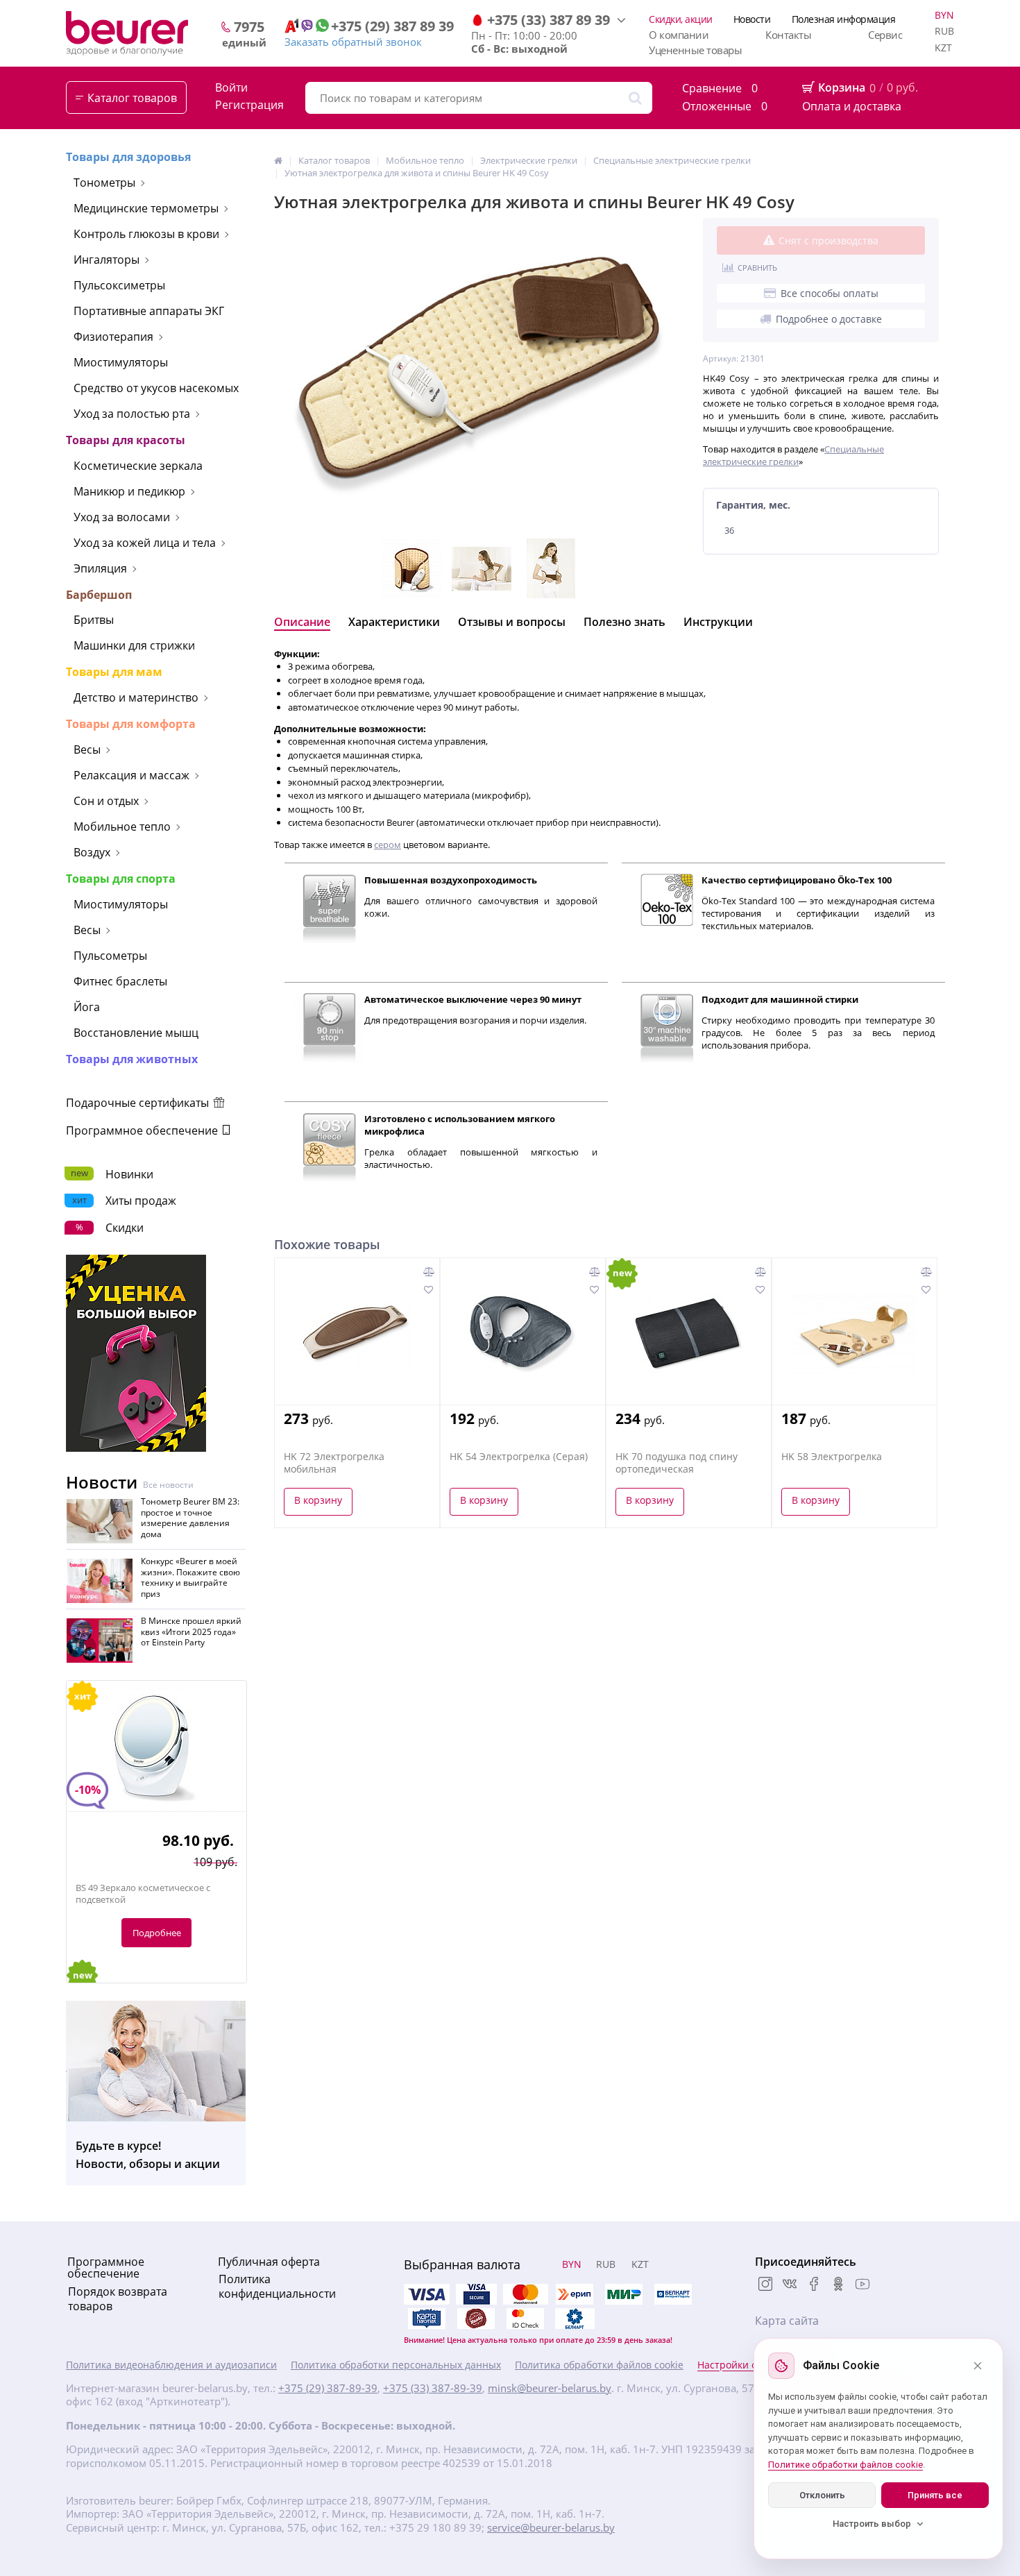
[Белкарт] (575, 2319)
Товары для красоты (126, 440)
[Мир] (624, 2294)
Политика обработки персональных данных (396, 2365)
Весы (87, 749)
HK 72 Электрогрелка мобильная (334, 1463)
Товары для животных (132, 1059)
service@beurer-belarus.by (551, 2528)
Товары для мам (114, 672)
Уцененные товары (695, 50)
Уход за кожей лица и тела (145, 543)
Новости (752, 19)
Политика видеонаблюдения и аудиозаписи (171, 2365)
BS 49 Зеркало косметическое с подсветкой (143, 1894)
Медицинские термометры (146, 208)
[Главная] (278, 160)
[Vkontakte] (790, 2285)
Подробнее (157, 1933)
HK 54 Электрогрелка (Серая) (519, 1457)
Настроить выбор (872, 2524)
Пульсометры (110, 956)
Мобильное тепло (122, 827)
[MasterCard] (525, 2294)
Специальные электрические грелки (793, 455)
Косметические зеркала (138, 466)
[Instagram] (765, 2285)
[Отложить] (428, 1289)
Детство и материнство (136, 697)
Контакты (788, 35)
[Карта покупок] (427, 2319)
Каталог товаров (132, 98)
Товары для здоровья (128, 157)
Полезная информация (844, 19)
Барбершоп (99, 595)
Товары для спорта (121, 879)
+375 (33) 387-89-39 (433, 2388)
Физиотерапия (113, 337)
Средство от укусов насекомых (156, 388)
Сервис (885, 35)
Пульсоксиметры (119, 285)
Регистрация (249, 105)
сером (388, 845)
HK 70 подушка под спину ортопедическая (677, 1463)
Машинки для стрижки (134, 645)
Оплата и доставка (852, 106)
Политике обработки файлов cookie (845, 2465)
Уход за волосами (122, 517)
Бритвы (94, 620)
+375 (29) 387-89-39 (328, 2388)
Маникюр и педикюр (129, 491)
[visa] (427, 2294)
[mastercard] (525, 2319)
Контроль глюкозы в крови (146, 234)
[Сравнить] (429, 1271)
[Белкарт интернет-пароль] (673, 2294)
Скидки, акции (681, 19)
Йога (87, 1007)
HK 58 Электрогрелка (832, 1457)
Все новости (168, 1485)
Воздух (92, 852)
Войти (231, 88)
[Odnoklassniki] (838, 2285)
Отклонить (822, 2495)
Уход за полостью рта (132, 414)
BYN (944, 15)
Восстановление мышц (136, 1033)
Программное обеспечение (143, 1130)
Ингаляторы (107, 260)
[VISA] (476, 2294)
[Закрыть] (978, 2366)
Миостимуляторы (121, 362)
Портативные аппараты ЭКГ (149, 311)
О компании (679, 35)
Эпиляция (100, 568)
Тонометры (104, 183)
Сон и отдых (106, 801)
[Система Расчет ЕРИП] (575, 2294)
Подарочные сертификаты (139, 1103)
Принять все (935, 2495)
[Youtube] (862, 2285)
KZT (943, 48)
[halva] (476, 2319)
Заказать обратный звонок (353, 42)
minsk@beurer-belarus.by (550, 2388)
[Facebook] (814, 2285)
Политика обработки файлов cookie (599, 2365)
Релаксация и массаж (131, 775)
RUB (944, 31)
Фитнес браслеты (120, 981)
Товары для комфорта (131, 724)
